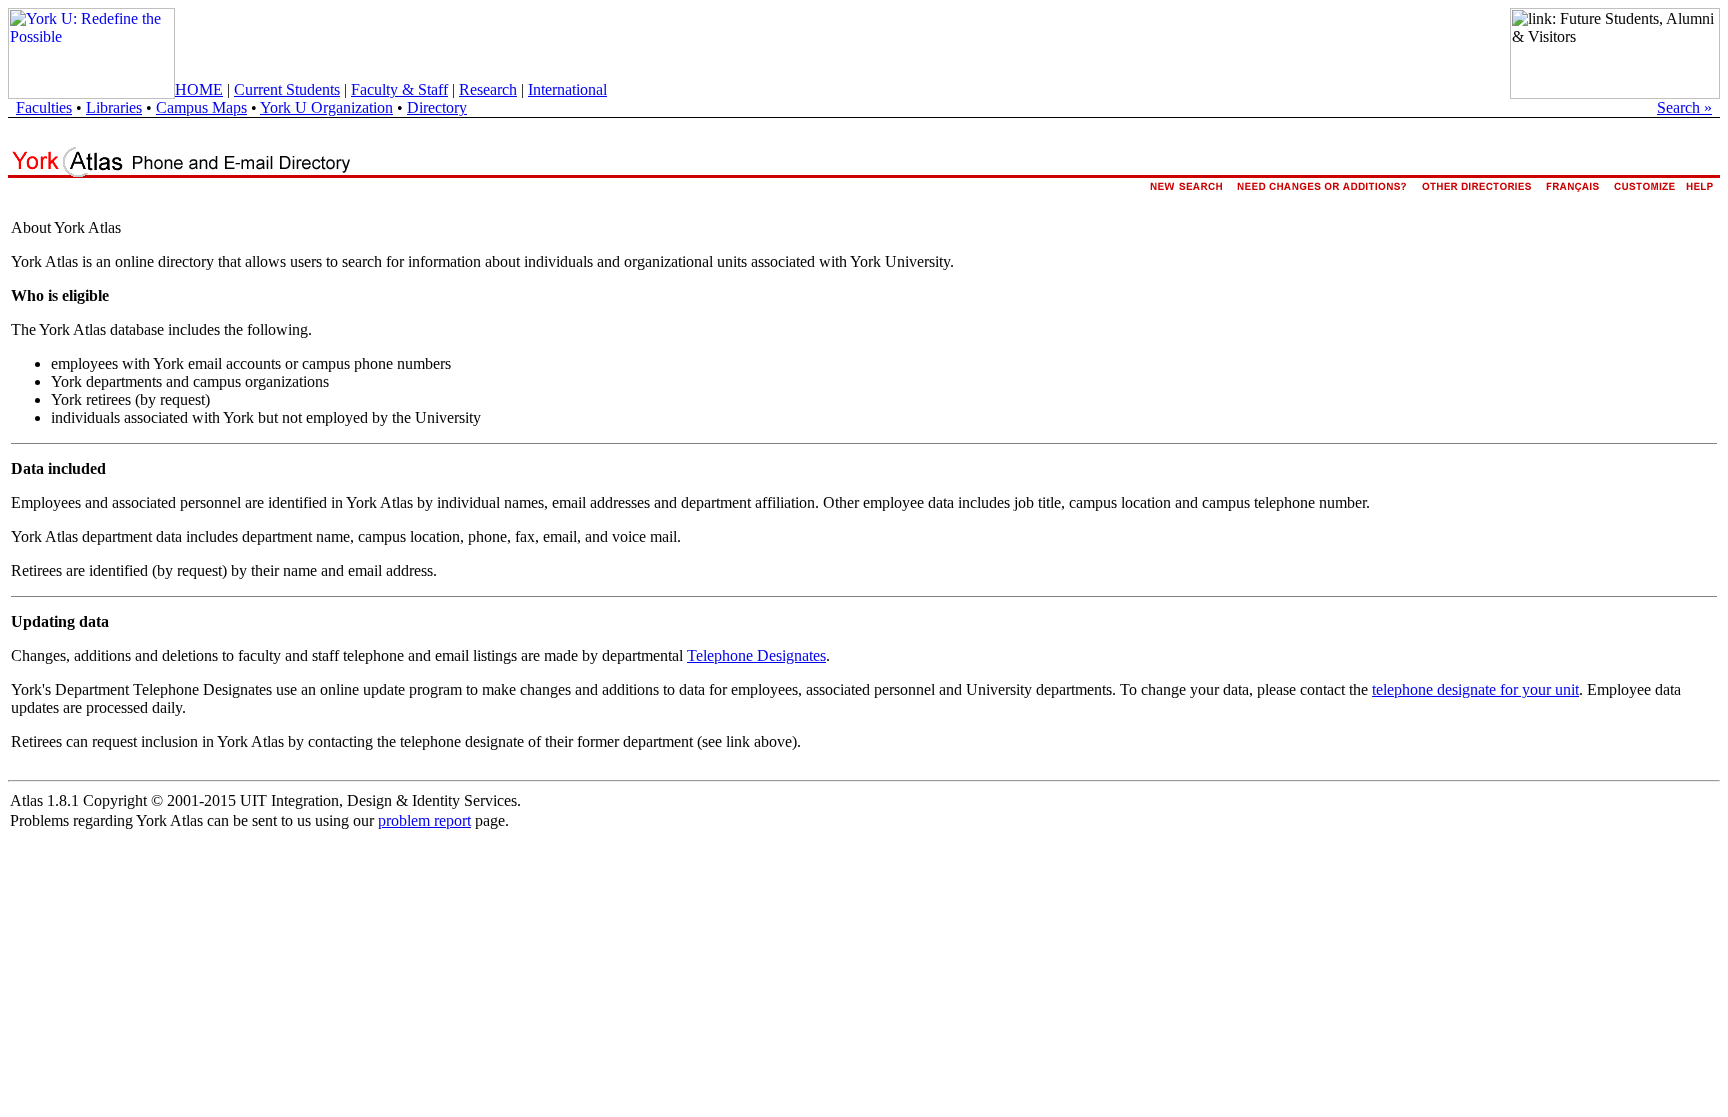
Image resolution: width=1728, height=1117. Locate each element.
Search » (1684, 107)
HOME (199, 89)
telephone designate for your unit (1475, 689)
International (567, 89)
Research (488, 89)
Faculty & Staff (399, 89)
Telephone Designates (756, 655)
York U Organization (326, 107)
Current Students (287, 89)
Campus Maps (201, 107)
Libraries (114, 107)
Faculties (44, 107)
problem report (424, 820)
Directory (437, 107)
